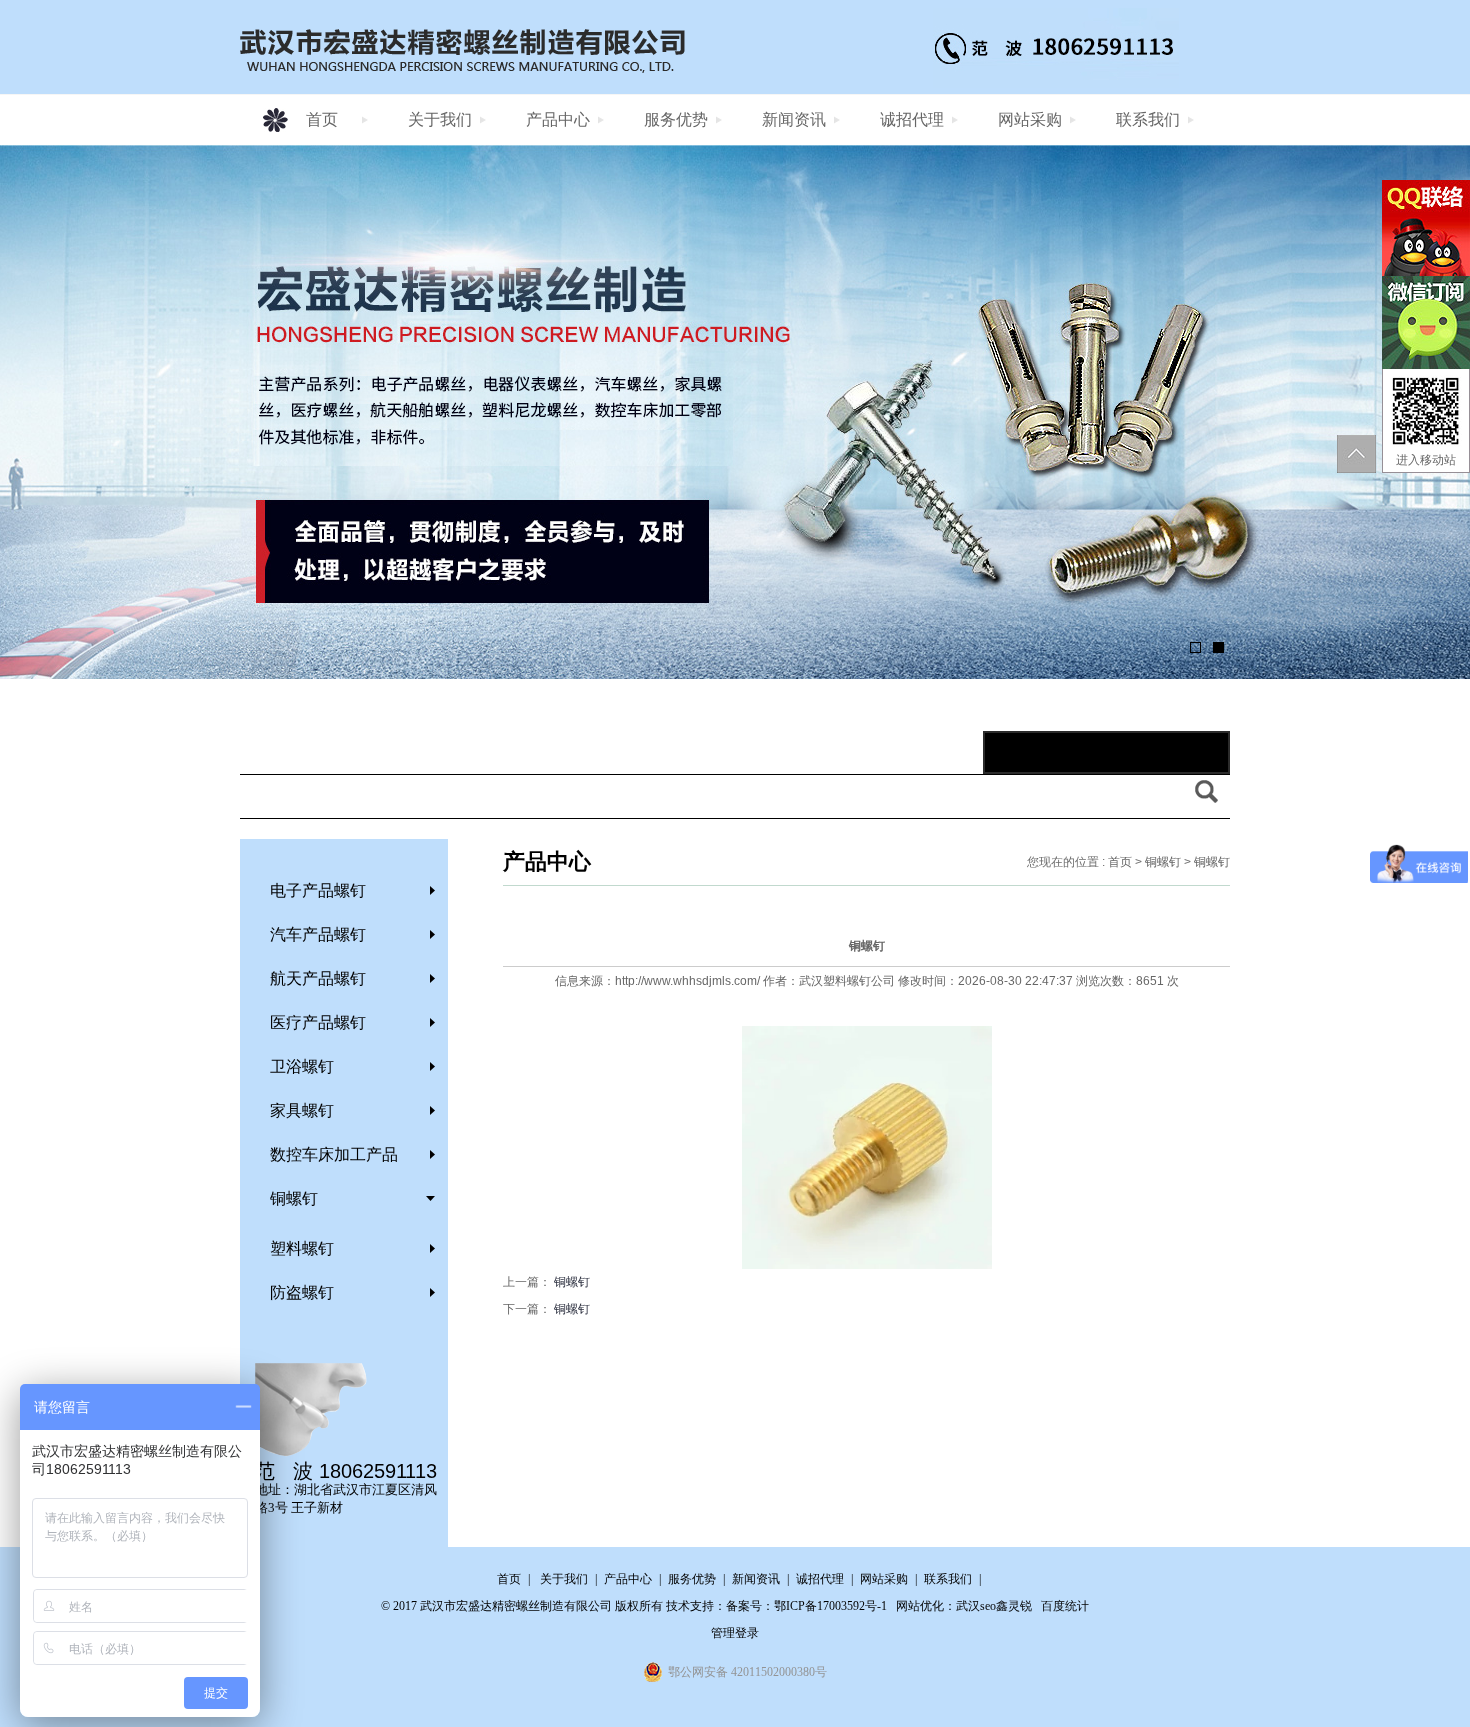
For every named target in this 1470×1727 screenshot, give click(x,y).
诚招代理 (912, 119)
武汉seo (976, 1606)
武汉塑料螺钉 (835, 981)
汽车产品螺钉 (318, 934)
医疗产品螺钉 (318, 1022)
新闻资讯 (794, 119)
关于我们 (440, 119)
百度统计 (1065, 1606)
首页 (322, 119)
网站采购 (1030, 119)
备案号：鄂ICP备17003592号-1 (806, 1606)
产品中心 (558, 119)
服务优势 (676, 119)
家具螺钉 (302, 1110)
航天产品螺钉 (318, 978)
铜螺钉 (294, 1198)
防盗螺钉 (302, 1292)
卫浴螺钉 (302, 1066)
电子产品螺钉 (318, 890)
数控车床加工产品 (334, 1154)
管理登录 (735, 1633)
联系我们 (1148, 119)
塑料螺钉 (302, 1248)
